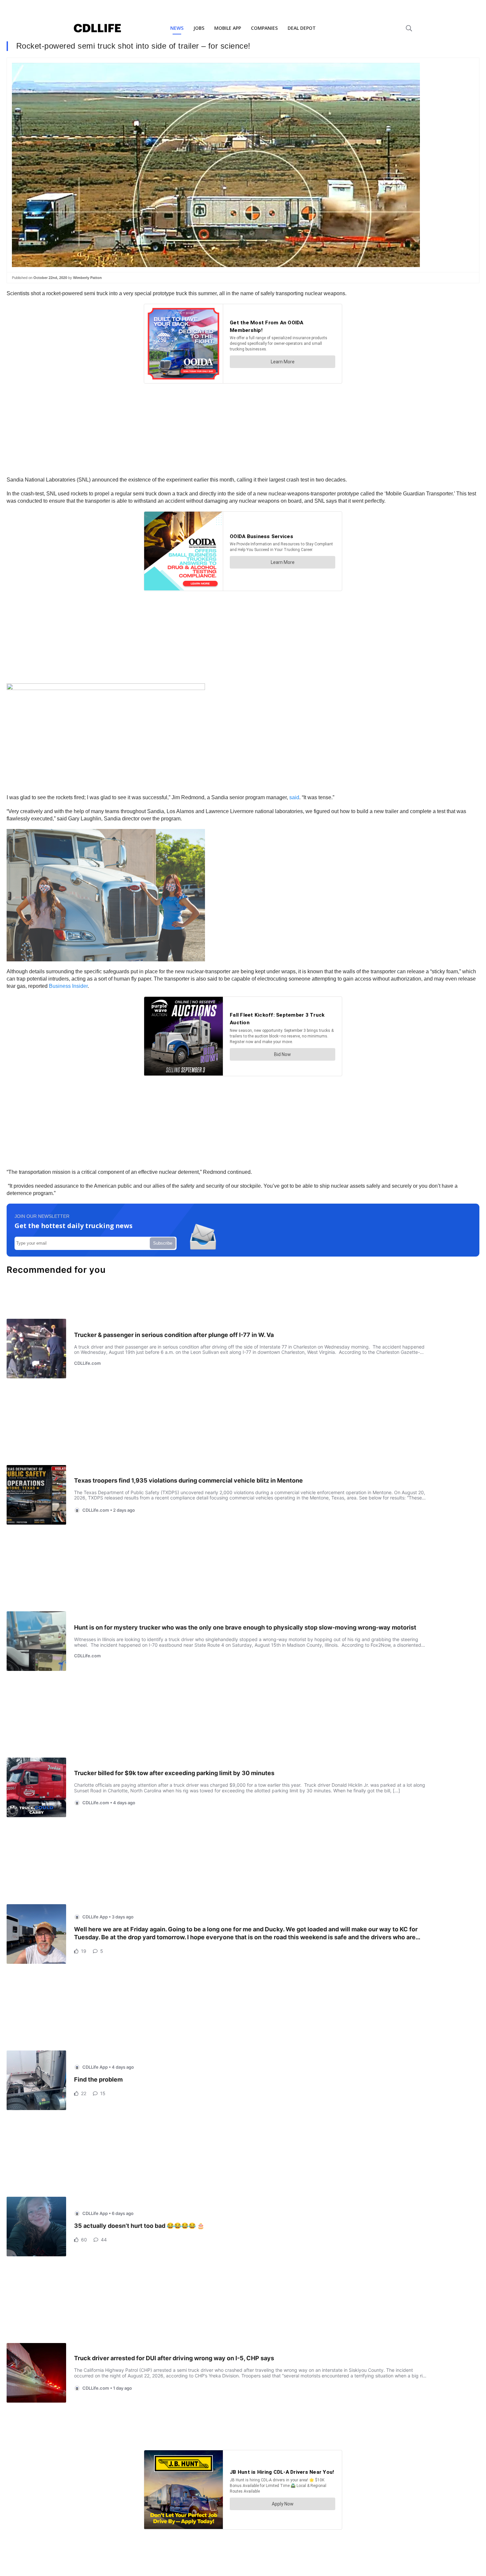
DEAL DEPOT (302, 28)
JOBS (199, 28)
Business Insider (68, 986)
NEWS (177, 28)
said (294, 797)
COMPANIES (264, 28)
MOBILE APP (228, 28)
